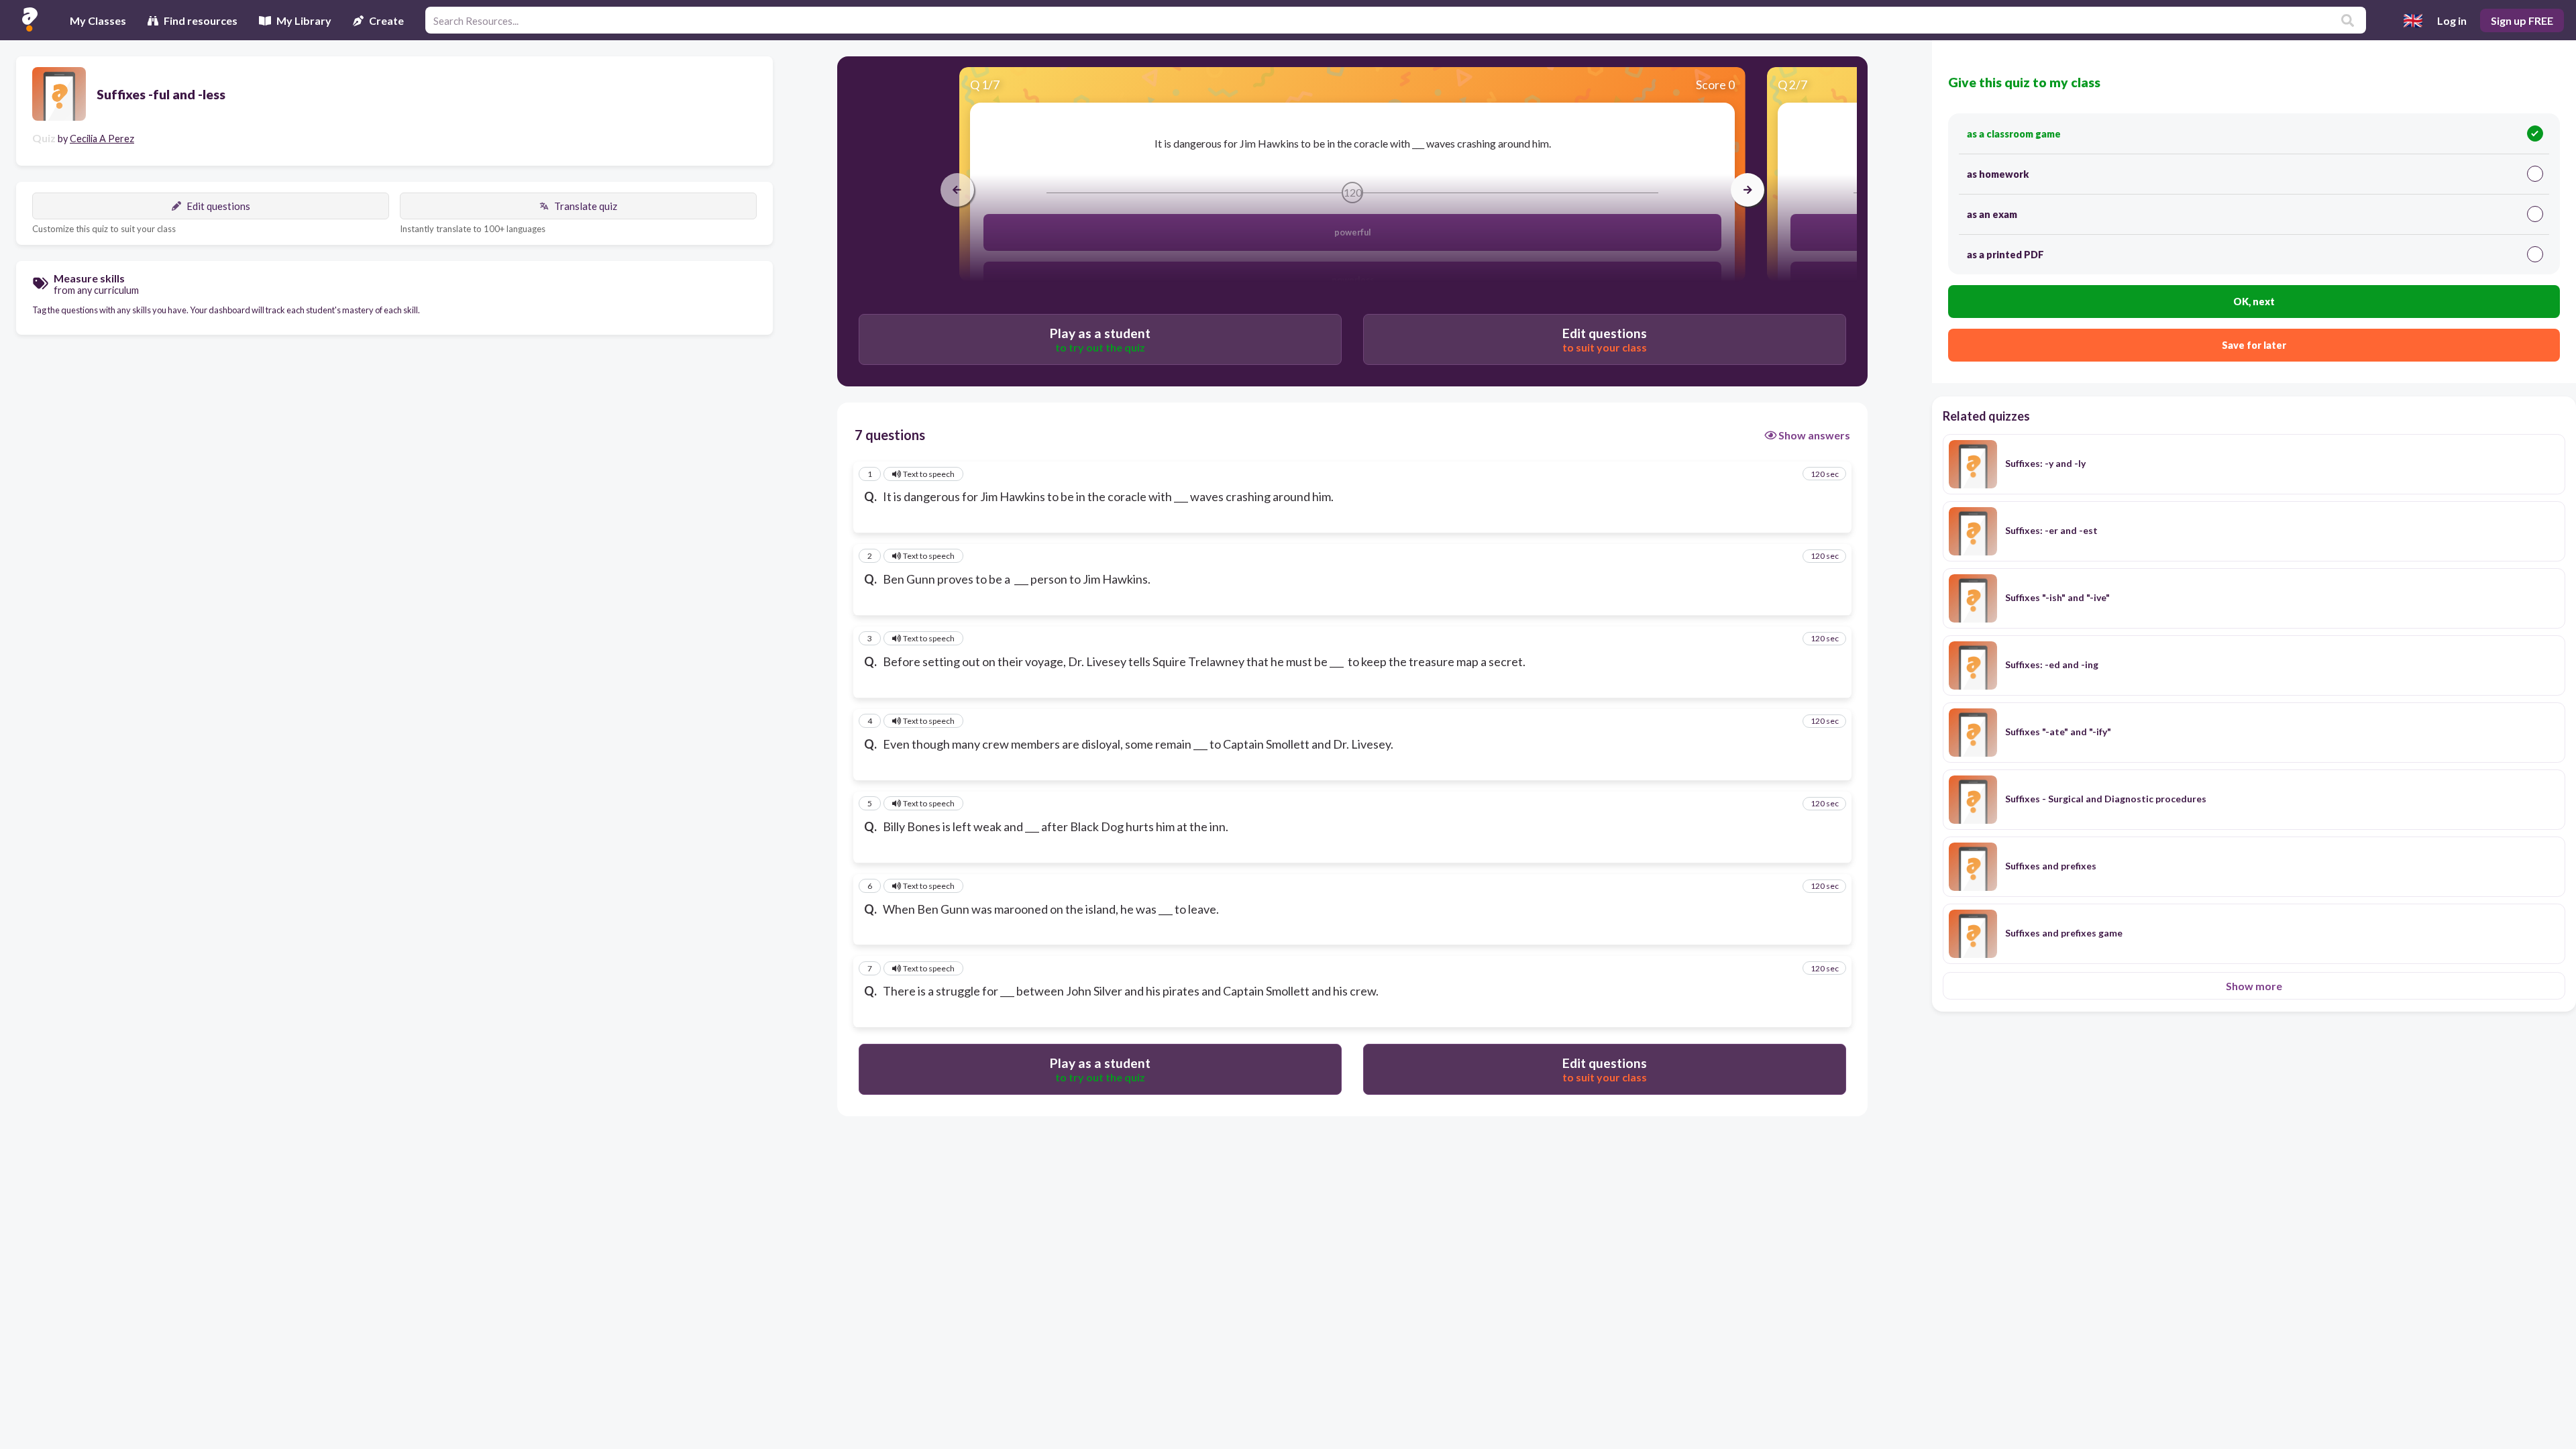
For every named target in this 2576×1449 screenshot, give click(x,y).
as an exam (1992, 214)
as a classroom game (2014, 134)
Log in (2452, 20)
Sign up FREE (2522, 20)
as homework (1998, 174)
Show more (2254, 986)
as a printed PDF (2005, 255)
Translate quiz (586, 206)
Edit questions (218, 206)
